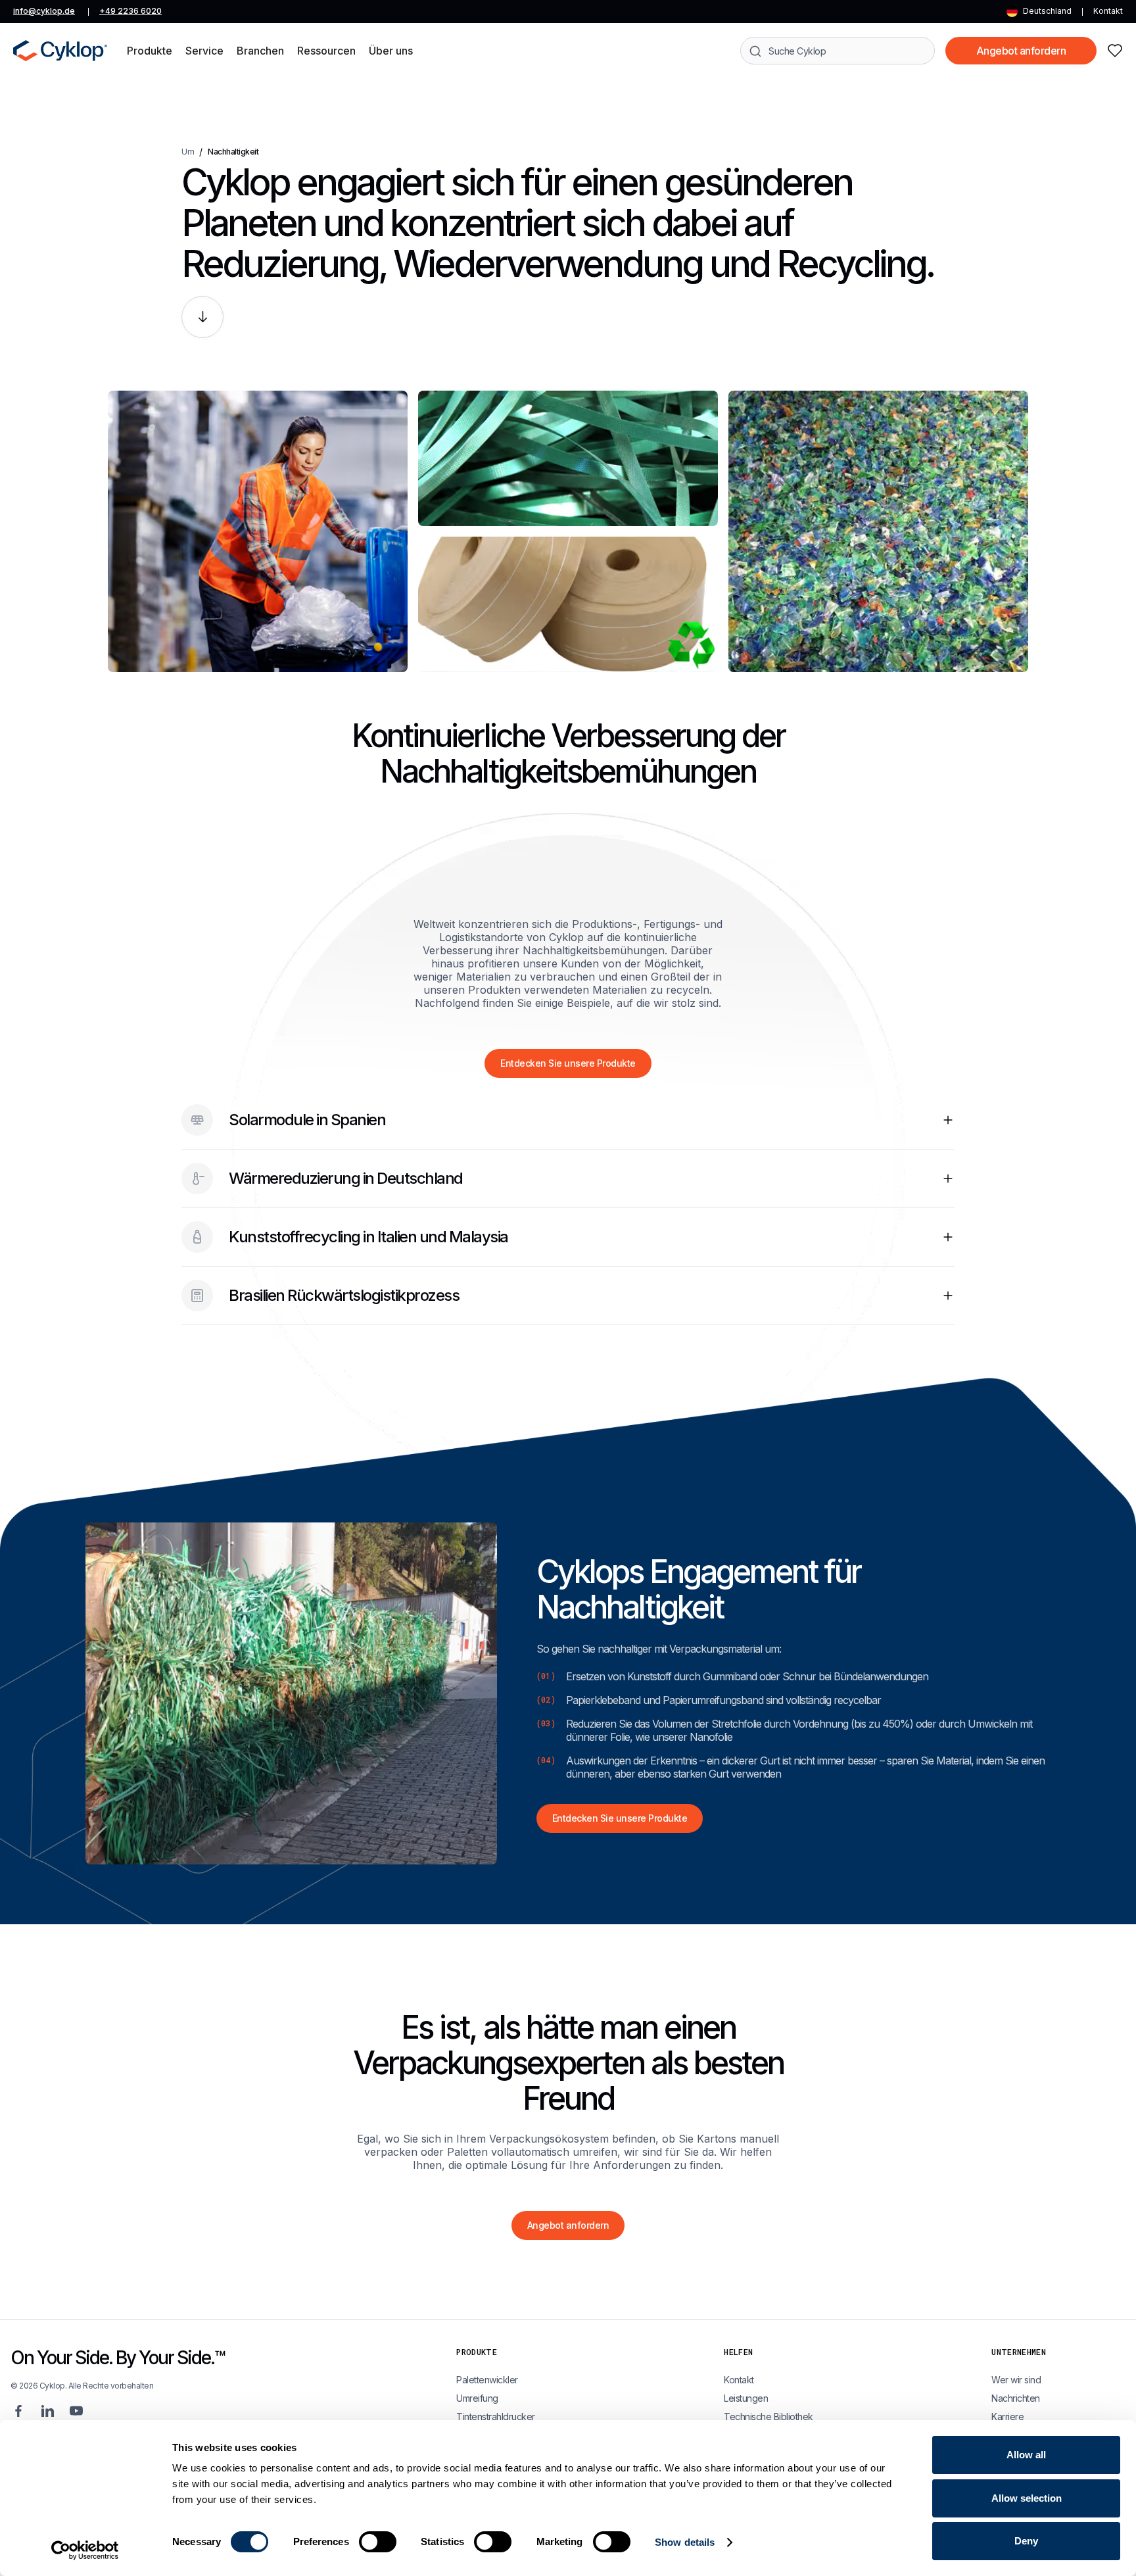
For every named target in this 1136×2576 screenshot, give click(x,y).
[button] (150, 51)
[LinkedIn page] (47, 2411)
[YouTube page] (76, 2411)
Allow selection (1027, 2498)
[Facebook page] (18, 2411)
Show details (685, 2542)
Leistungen (746, 2398)
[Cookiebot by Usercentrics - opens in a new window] (85, 2550)
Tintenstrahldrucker (496, 2417)
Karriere (1007, 2417)
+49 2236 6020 (130, 11)
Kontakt (1108, 11)
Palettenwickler (487, 2380)
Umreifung (477, 2398)
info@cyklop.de (44, 11)
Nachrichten (1016, 2398)
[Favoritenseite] (1115, 51)
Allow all (1026, 2455)
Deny (1026, 2541)
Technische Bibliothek (769, 2417)
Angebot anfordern (1021, 51)
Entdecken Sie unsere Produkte (568, 1063)
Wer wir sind (1016, 2380)
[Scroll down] (202, 317)
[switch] (378, 2542)
